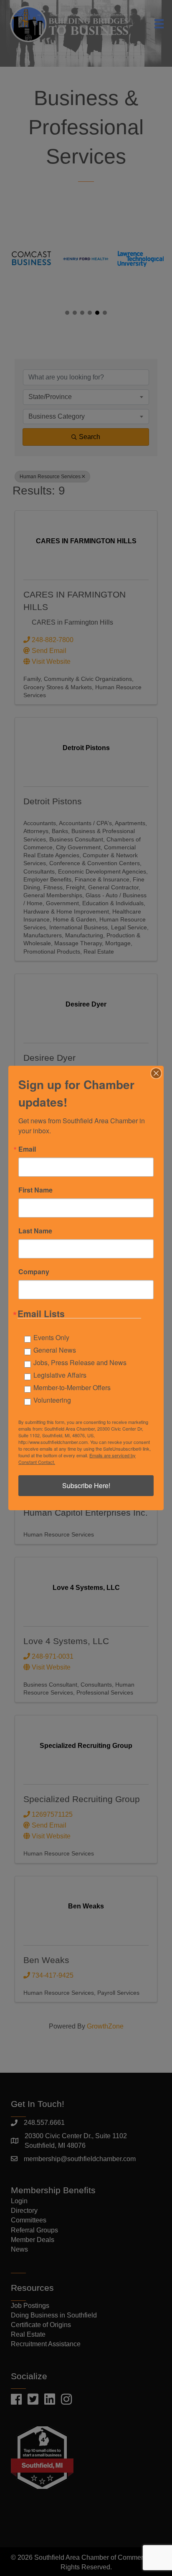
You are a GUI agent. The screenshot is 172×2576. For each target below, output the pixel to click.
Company (34, 1272)
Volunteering (52, 1400)
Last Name (35, 1231)
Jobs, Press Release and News (80, 1362)
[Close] (156, 1073)
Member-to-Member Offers (72, 1387)
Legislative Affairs (60, 1375)
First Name (35, 1190)
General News (55, 1350)
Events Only (51, 1337)
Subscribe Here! (86, 1485)
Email (27, 1149)
